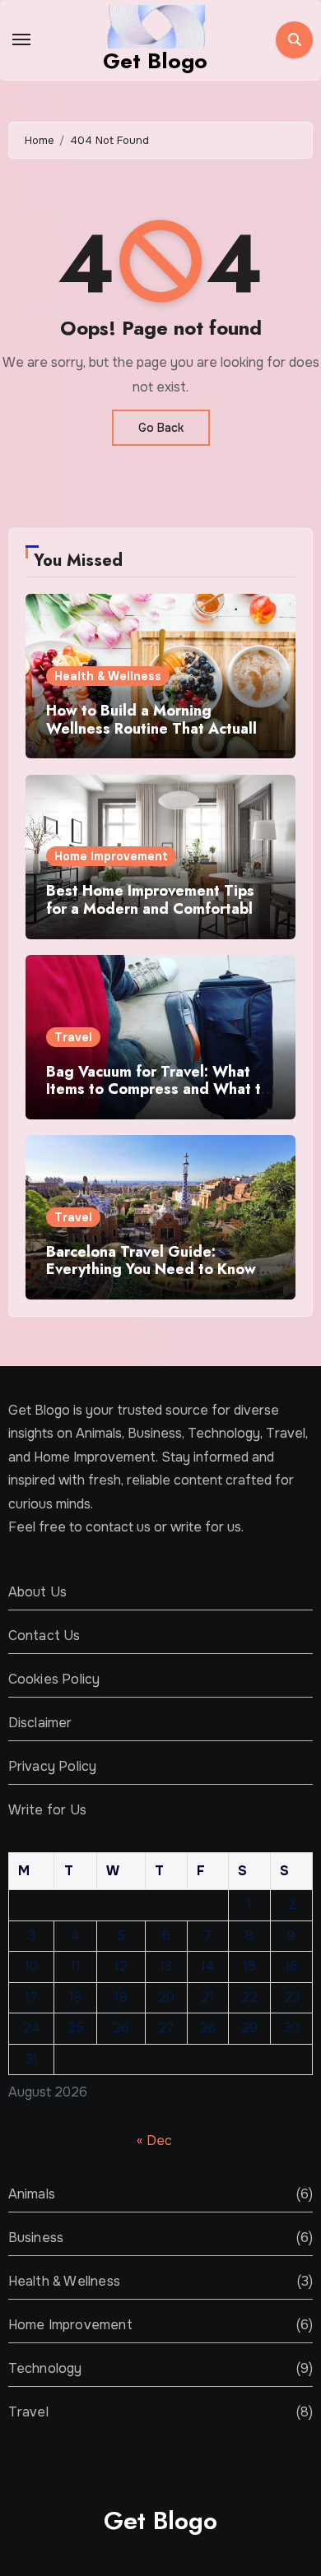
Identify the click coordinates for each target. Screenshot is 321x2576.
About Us (38, 1592)
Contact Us (44, 1635)
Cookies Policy (54, 1679)
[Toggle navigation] (21, 39)
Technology (45, 2368)
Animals (32, 2194)
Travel (73, 1037)
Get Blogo (155, 61)
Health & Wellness (108, 676)
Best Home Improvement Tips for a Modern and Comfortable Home (154, 908)
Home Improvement (111, 856)
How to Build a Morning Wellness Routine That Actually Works (155, 728)
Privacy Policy (53, 1766)
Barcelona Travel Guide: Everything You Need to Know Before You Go (151, 1269)
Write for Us (47, 1810)
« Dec (154, 2140)
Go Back (161, 428)
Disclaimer (40, 1723)
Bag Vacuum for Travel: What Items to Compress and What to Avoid (158, 1089)
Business (36, 2238)
